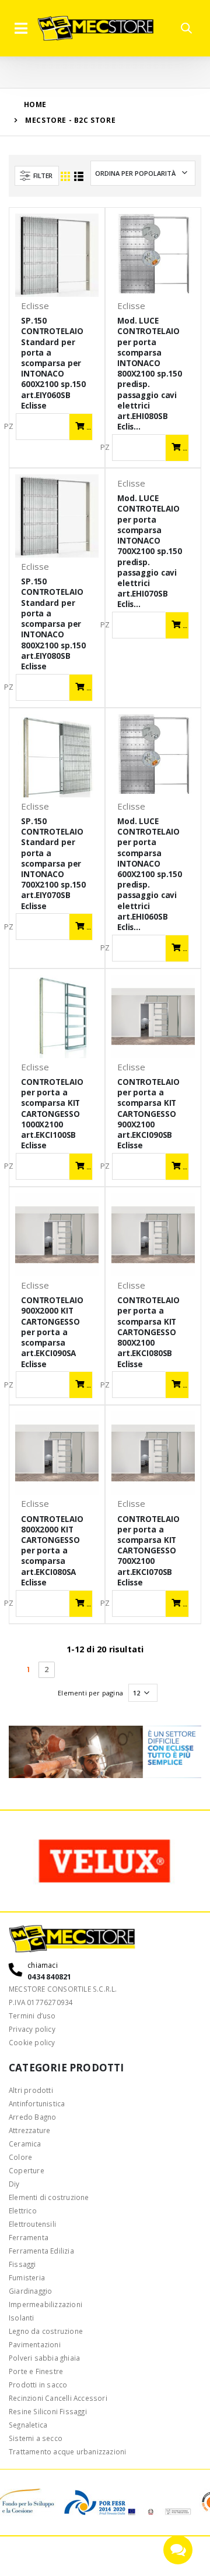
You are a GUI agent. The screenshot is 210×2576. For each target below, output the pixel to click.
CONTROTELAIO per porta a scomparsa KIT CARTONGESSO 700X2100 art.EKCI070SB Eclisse (148, 1551)
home (35, 104)
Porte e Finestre (36, 2371)
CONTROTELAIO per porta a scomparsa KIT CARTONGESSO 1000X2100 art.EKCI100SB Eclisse (52, 1114)
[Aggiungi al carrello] (81, 427)
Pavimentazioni (35, 2344)
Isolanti (22, 2318)
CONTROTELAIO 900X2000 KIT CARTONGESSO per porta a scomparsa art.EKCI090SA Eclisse (52, 1332)
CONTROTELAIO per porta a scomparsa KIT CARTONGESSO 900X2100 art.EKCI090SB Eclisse (148, 1114)
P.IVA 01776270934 (41, 2002)
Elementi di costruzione (49, 2197)
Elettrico (23, 2210)
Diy (14, 2184)
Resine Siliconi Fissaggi (48, 2411)
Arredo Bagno (32, 2117)
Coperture (27, 2170)
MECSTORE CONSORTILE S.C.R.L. (63, 1989)
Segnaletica (28, 2425)
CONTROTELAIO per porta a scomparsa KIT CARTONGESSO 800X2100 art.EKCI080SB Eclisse (148, 1332)
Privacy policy (32, 2029)
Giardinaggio (30, 2291)
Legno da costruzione (46, 2331)
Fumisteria (27, 2277)
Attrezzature (29, 2130)
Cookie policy (32, 2042)
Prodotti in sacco (38, 2385)
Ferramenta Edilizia (41, 2251)
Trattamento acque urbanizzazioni (67, 2451)
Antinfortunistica (37, 2103)
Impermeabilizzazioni (45, 2304)
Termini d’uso (32, 2016)
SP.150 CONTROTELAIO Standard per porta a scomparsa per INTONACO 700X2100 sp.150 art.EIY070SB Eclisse (53, 864)
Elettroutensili (32, 2224)
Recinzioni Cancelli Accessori (58, 2398)
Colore (20, 2157)
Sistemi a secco (36, 2438)
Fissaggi (22, 2264)
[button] (186, 29)
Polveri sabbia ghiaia (44, 2358)
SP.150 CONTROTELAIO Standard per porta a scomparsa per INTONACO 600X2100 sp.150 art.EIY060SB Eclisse (53, 363)
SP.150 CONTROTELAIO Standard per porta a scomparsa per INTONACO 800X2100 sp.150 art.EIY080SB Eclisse (53, 624)
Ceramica (25, 2144)
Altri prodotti (31, 2090)
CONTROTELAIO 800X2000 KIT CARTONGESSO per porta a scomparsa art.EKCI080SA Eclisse (52, 1551)
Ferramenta (29, 2237)
